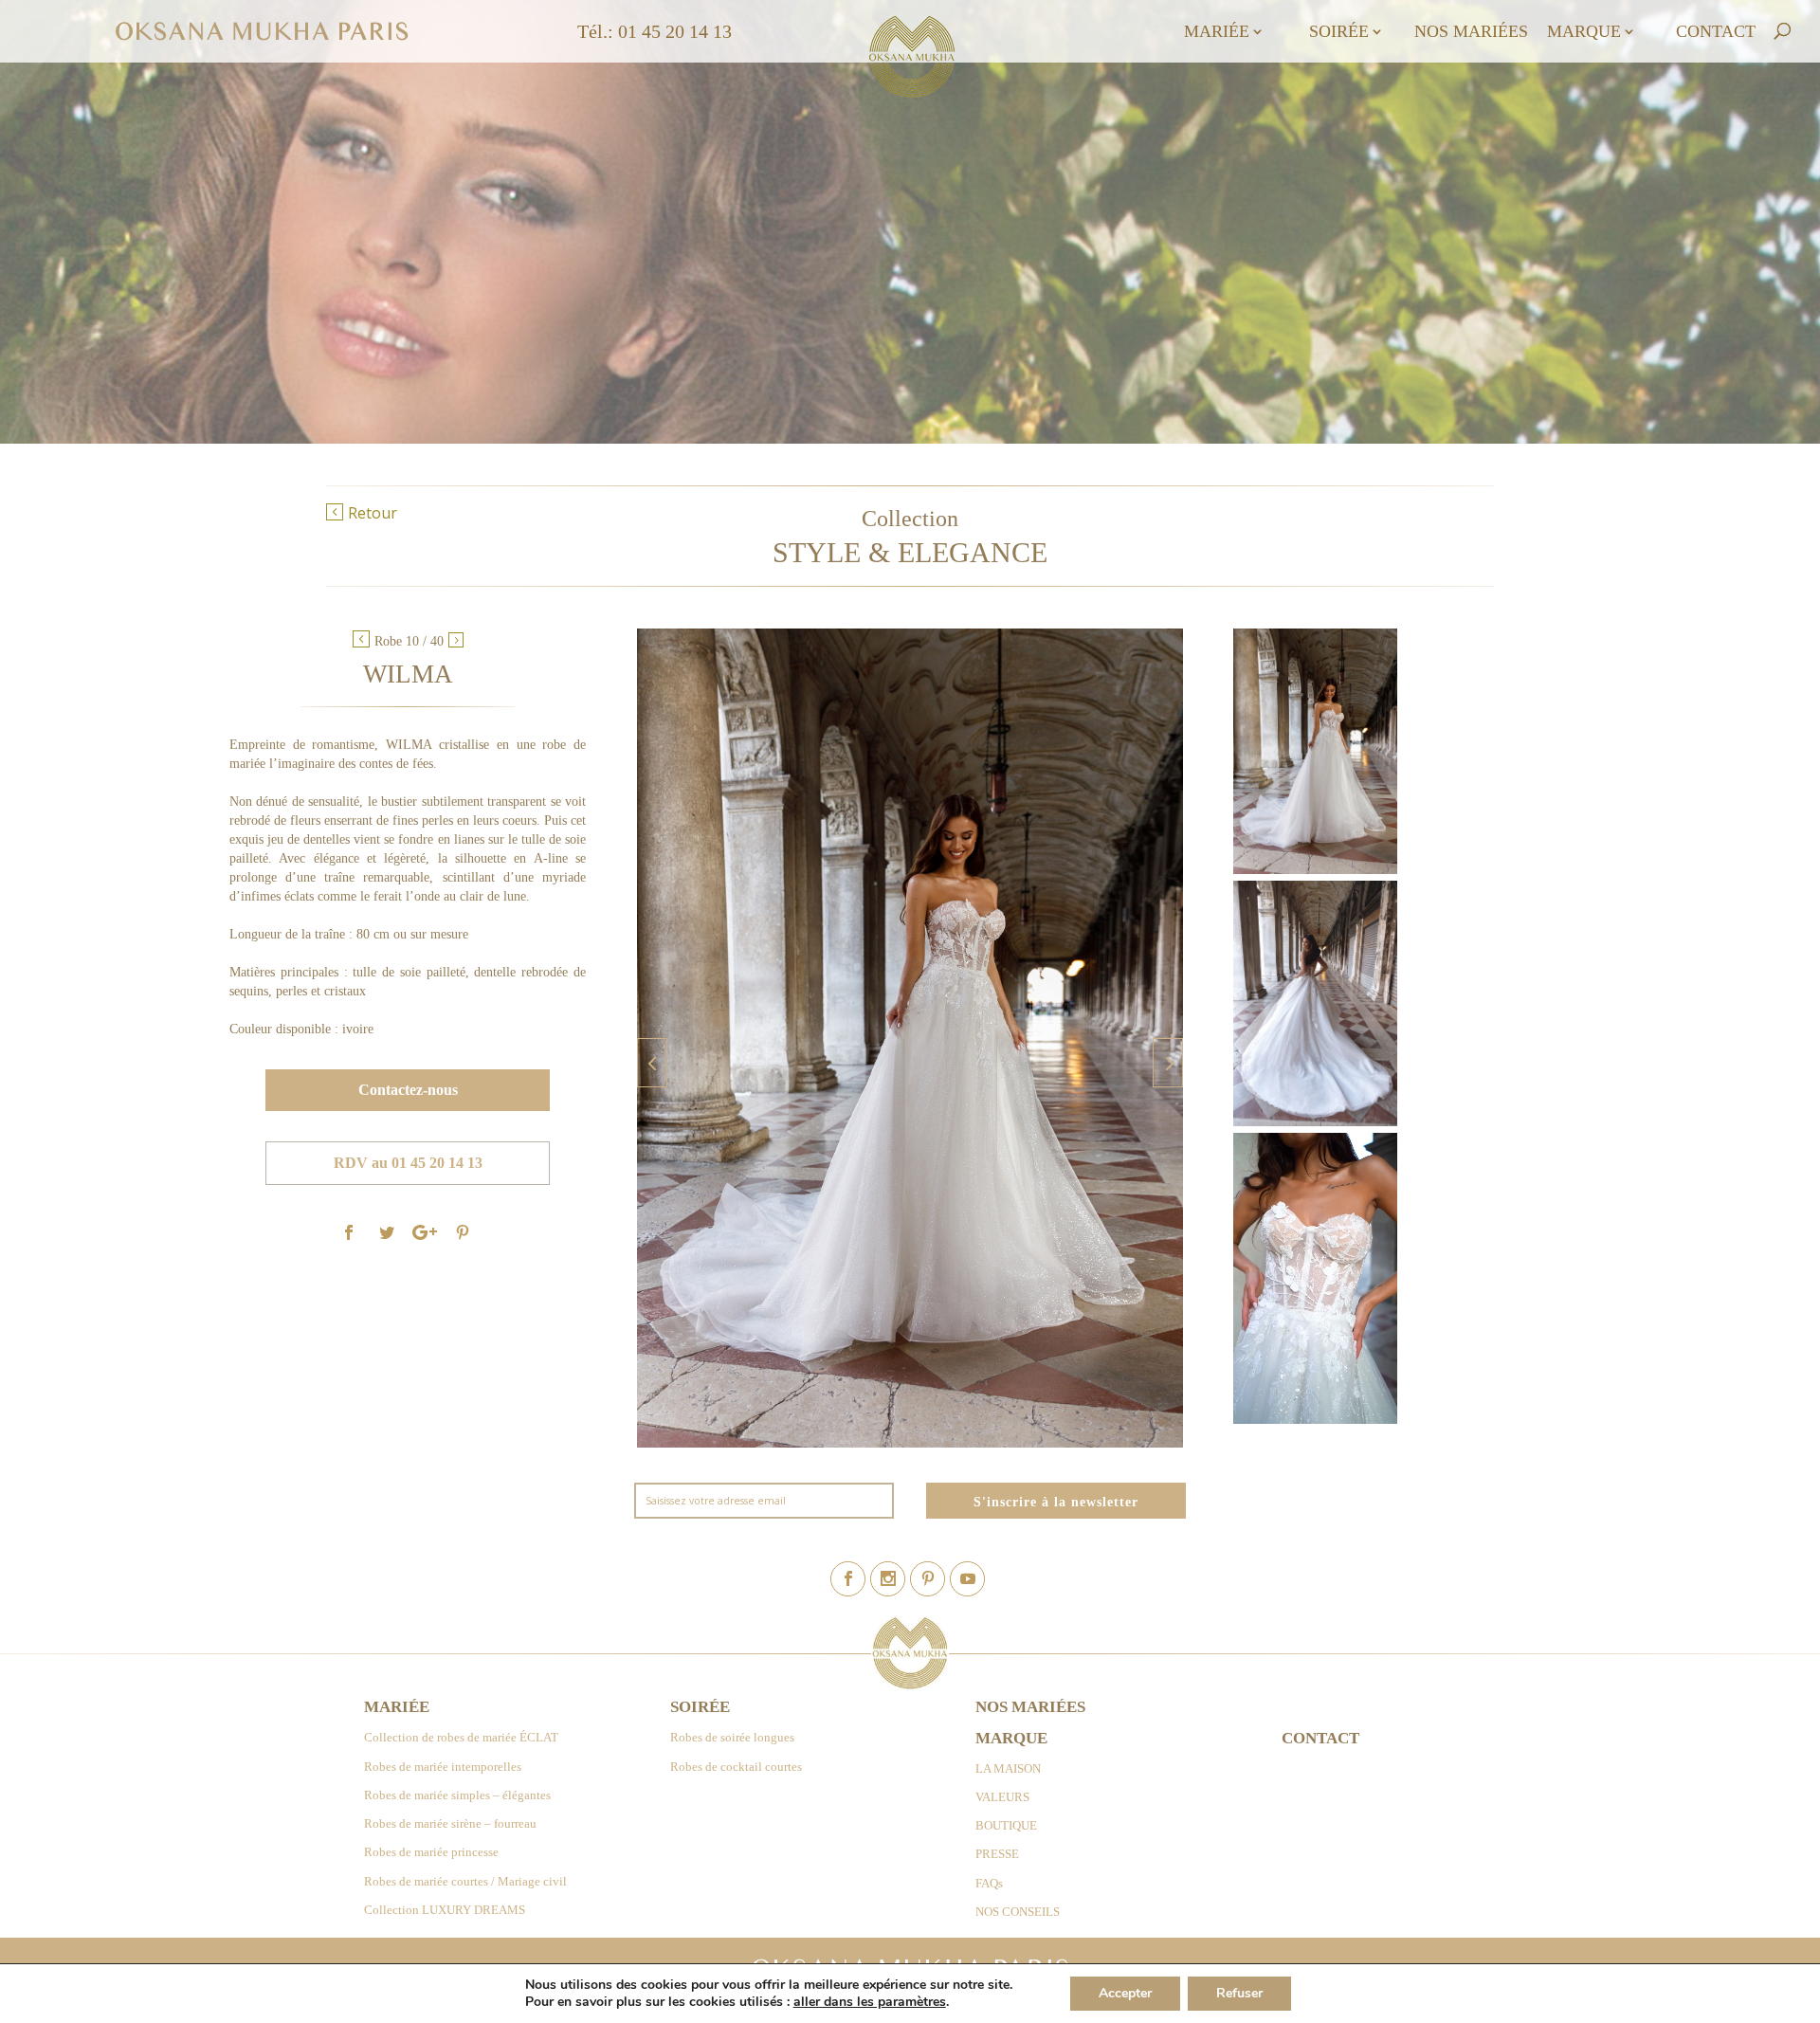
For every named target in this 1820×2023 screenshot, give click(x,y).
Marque (1584, 33)
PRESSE (997, 1854)
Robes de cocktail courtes (736, 1767)
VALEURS (1002, 1797)
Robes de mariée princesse (431, 1852)
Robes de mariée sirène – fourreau (450, 1823)
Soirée (1339, 33)
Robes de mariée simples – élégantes (457, 1795)
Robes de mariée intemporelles (443, 1767)
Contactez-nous (408, 1091)
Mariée (1217, 33)
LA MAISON (1008, 1768)
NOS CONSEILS (1018, 1912)
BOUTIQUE (1006, 1825)
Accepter (1125, 1993)
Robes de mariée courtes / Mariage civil (465, 1881)
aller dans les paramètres (870, 2002)
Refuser (1239, 1993)
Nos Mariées (1471, 33)
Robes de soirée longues (732, 1737)
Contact (1716, 33)
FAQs (989, 1883)
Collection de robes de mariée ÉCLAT (461, 1737)
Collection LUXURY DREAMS (445, 1910)
